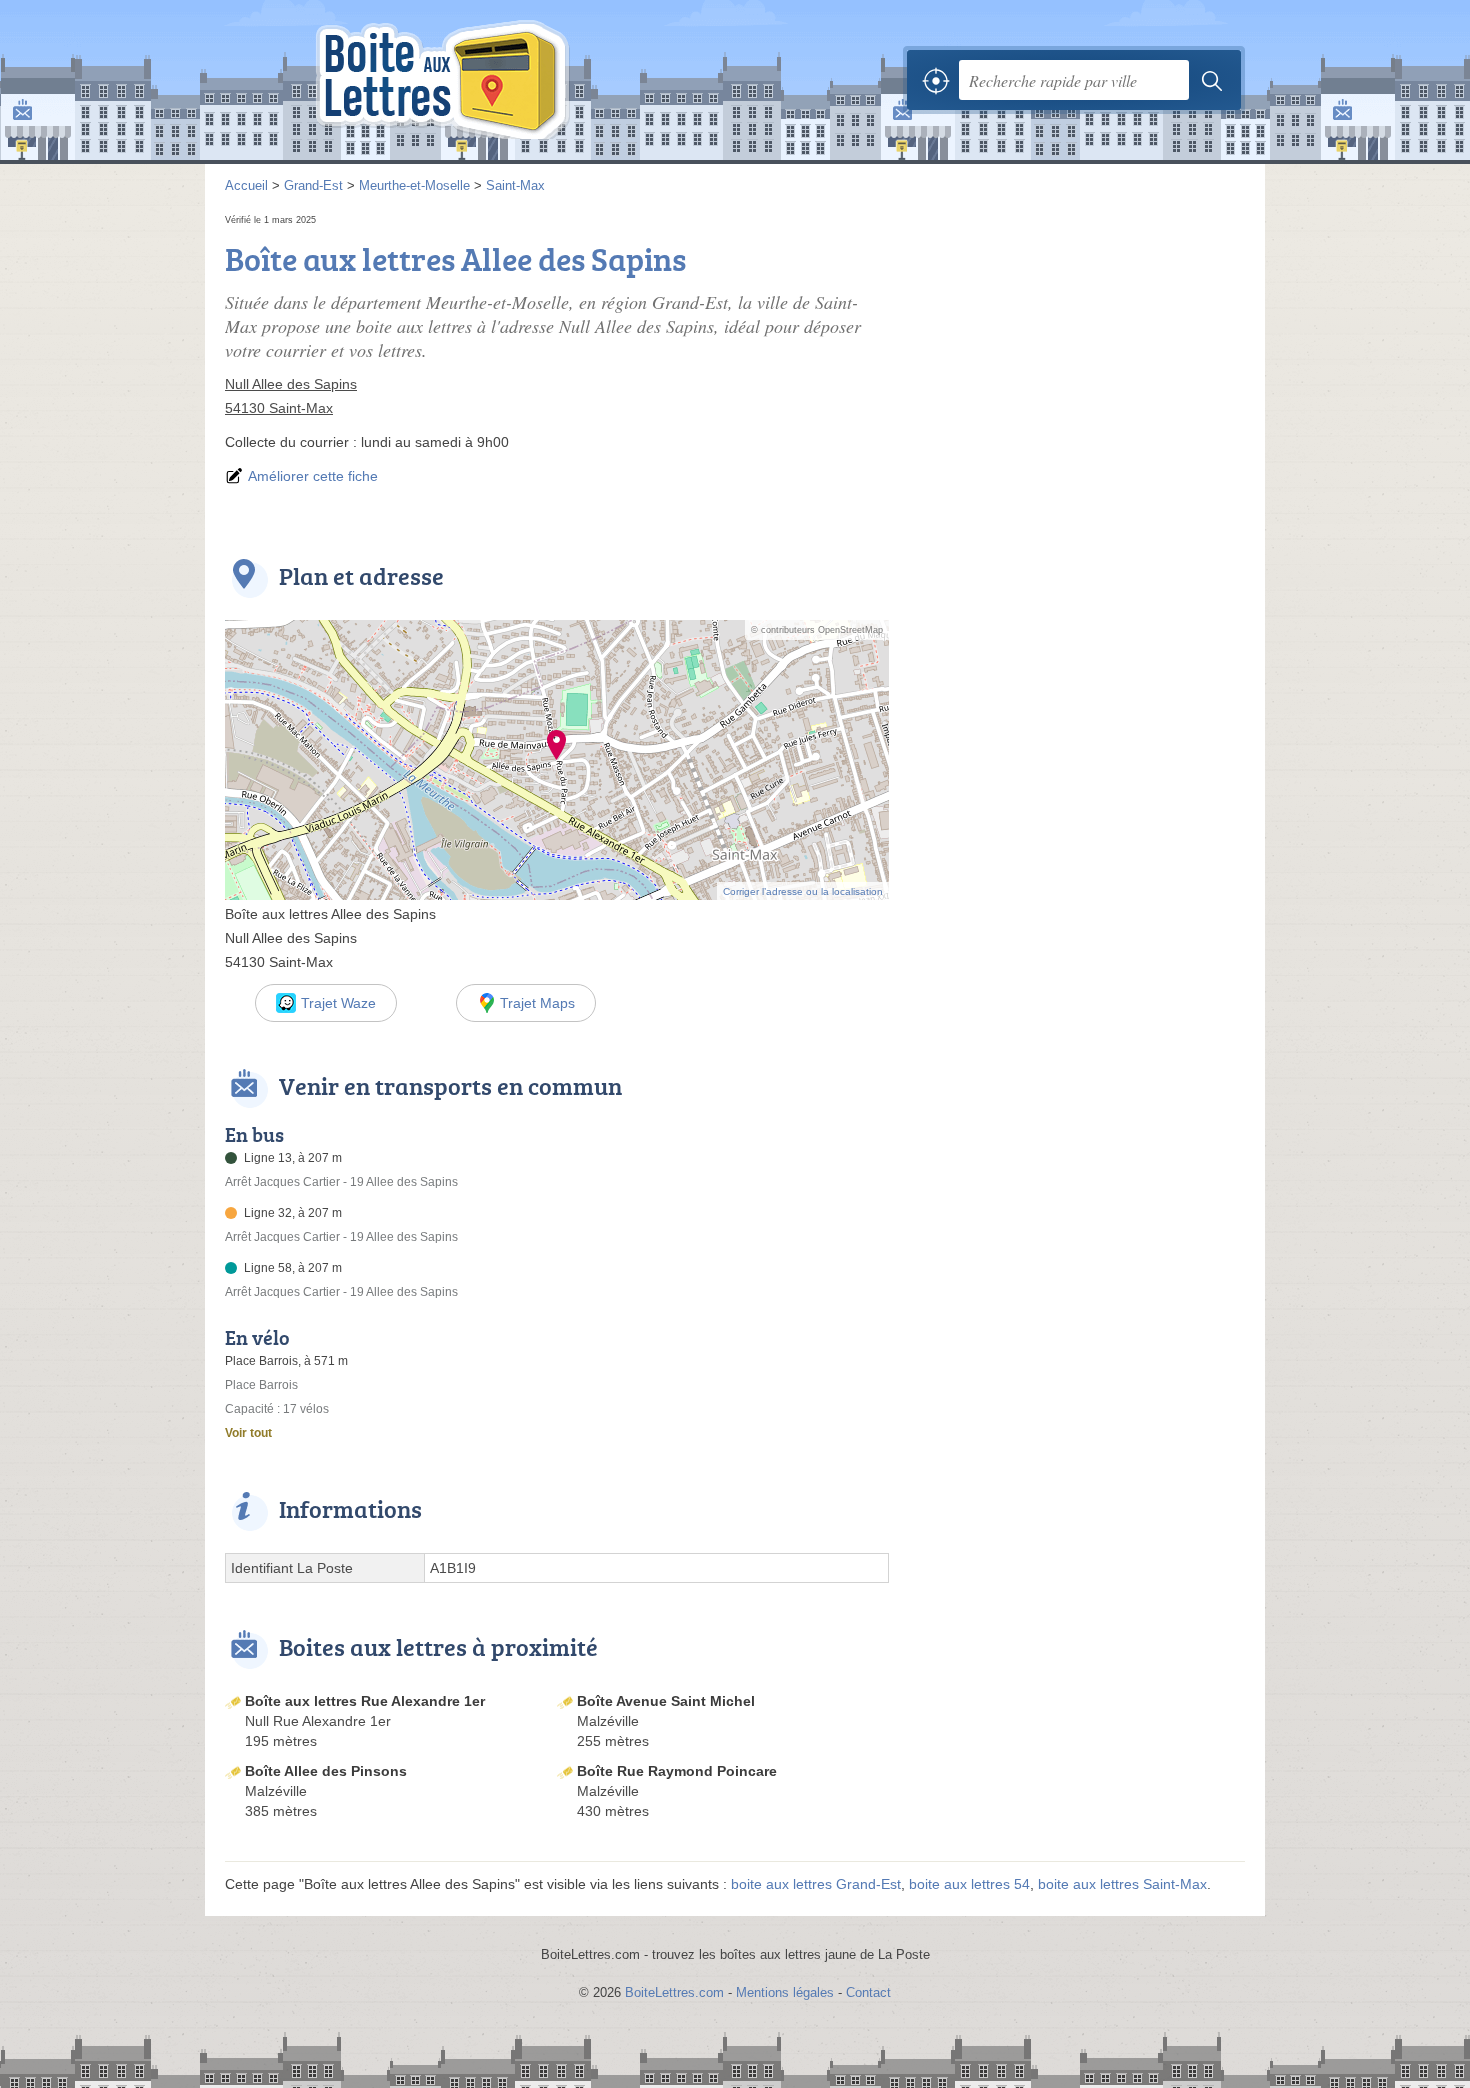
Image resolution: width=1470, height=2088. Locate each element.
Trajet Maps (537, 1003)
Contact (868, 1992)
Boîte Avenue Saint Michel (666, 1701)
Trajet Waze (338, 1003)
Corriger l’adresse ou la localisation (803, 891)
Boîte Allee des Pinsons (326, 1771)
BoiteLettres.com (674, 1992)
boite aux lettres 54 (969, 1884)
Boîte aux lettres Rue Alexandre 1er (365, 1701)
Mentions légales (785, 1992)
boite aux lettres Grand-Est (816, 1884)
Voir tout (248, 1433)
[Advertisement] (1077, 350)
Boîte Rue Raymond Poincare (677, 1771)
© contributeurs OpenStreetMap (817, 630)
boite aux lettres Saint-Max (1122, 1884)
